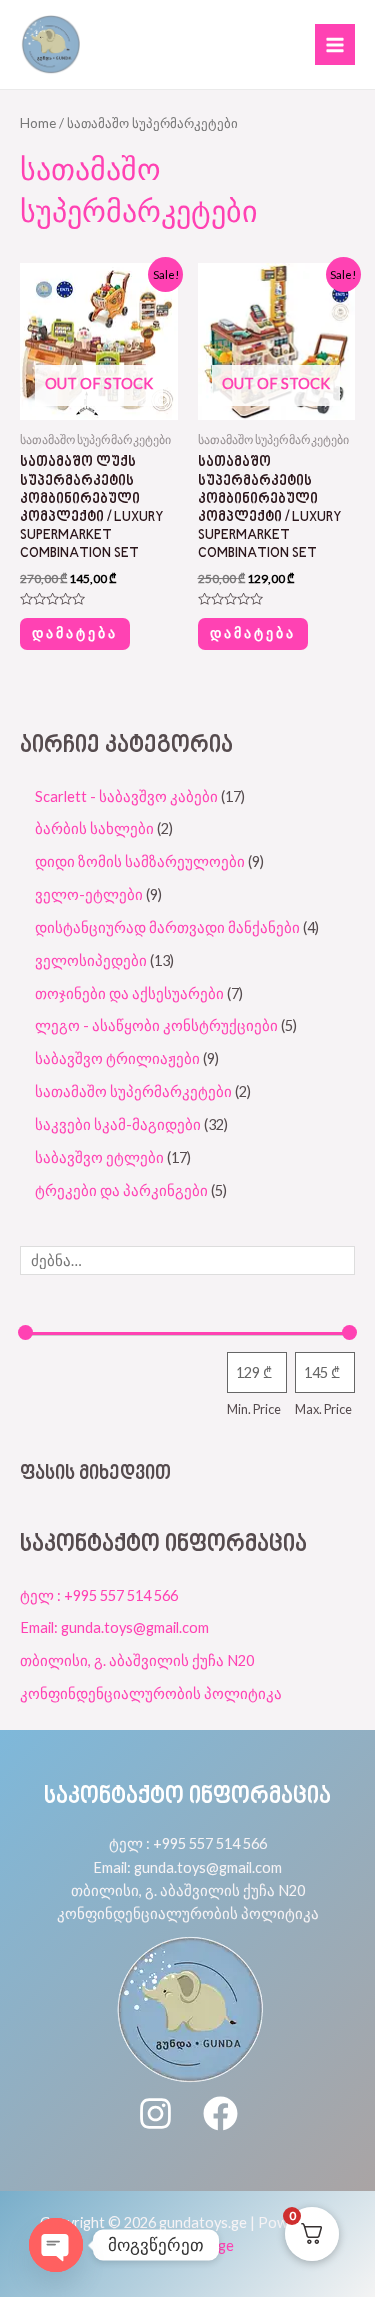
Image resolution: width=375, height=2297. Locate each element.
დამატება (75, 633)
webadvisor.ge (187, 2245)
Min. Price (254, 1409)
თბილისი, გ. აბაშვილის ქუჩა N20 (137, 1660)
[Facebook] (220, 2113)
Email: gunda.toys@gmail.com (114, 1627)
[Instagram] (155, 2113)
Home (38, 123)
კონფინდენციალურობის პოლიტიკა (151, 1693)
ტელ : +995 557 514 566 (99, 1595)
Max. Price (323, 1409)
